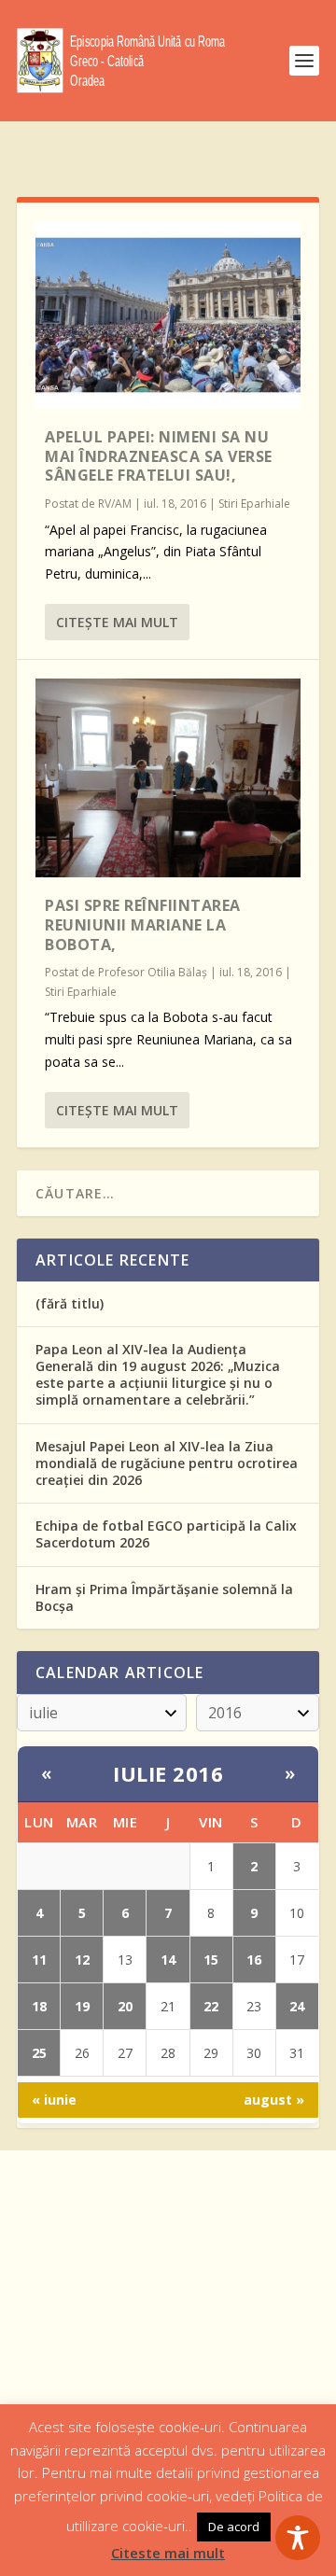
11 (39, 1960)
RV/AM (115, 504)
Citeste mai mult (168, 2553)
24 (297, 2006)
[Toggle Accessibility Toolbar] (298, 2538)
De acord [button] (234, 2527)
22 (211, 2006)
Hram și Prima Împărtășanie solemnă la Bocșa (164, 1597)
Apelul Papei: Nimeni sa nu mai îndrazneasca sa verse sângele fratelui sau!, (159, 456)
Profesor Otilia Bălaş (153, 972)
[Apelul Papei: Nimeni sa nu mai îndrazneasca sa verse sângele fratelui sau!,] (168, 315)
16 (254, 1960)
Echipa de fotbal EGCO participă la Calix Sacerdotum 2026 (166, 1534)
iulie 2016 (168, 1773)
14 (168, 1960)
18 (39, 2006)
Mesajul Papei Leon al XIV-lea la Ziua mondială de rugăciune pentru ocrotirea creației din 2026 (167, 1463)
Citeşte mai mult (117, 622)
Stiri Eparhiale (254, 504)
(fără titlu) (70, 1303)
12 (82, 1960)
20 (125, 2006)
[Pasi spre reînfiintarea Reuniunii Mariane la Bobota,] (168, 778)
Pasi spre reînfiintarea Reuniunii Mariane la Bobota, (143, 925)
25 (39, 2053)
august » (274, 2100)
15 (211, 1960)
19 (82, 2006)
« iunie (54, 2100)
